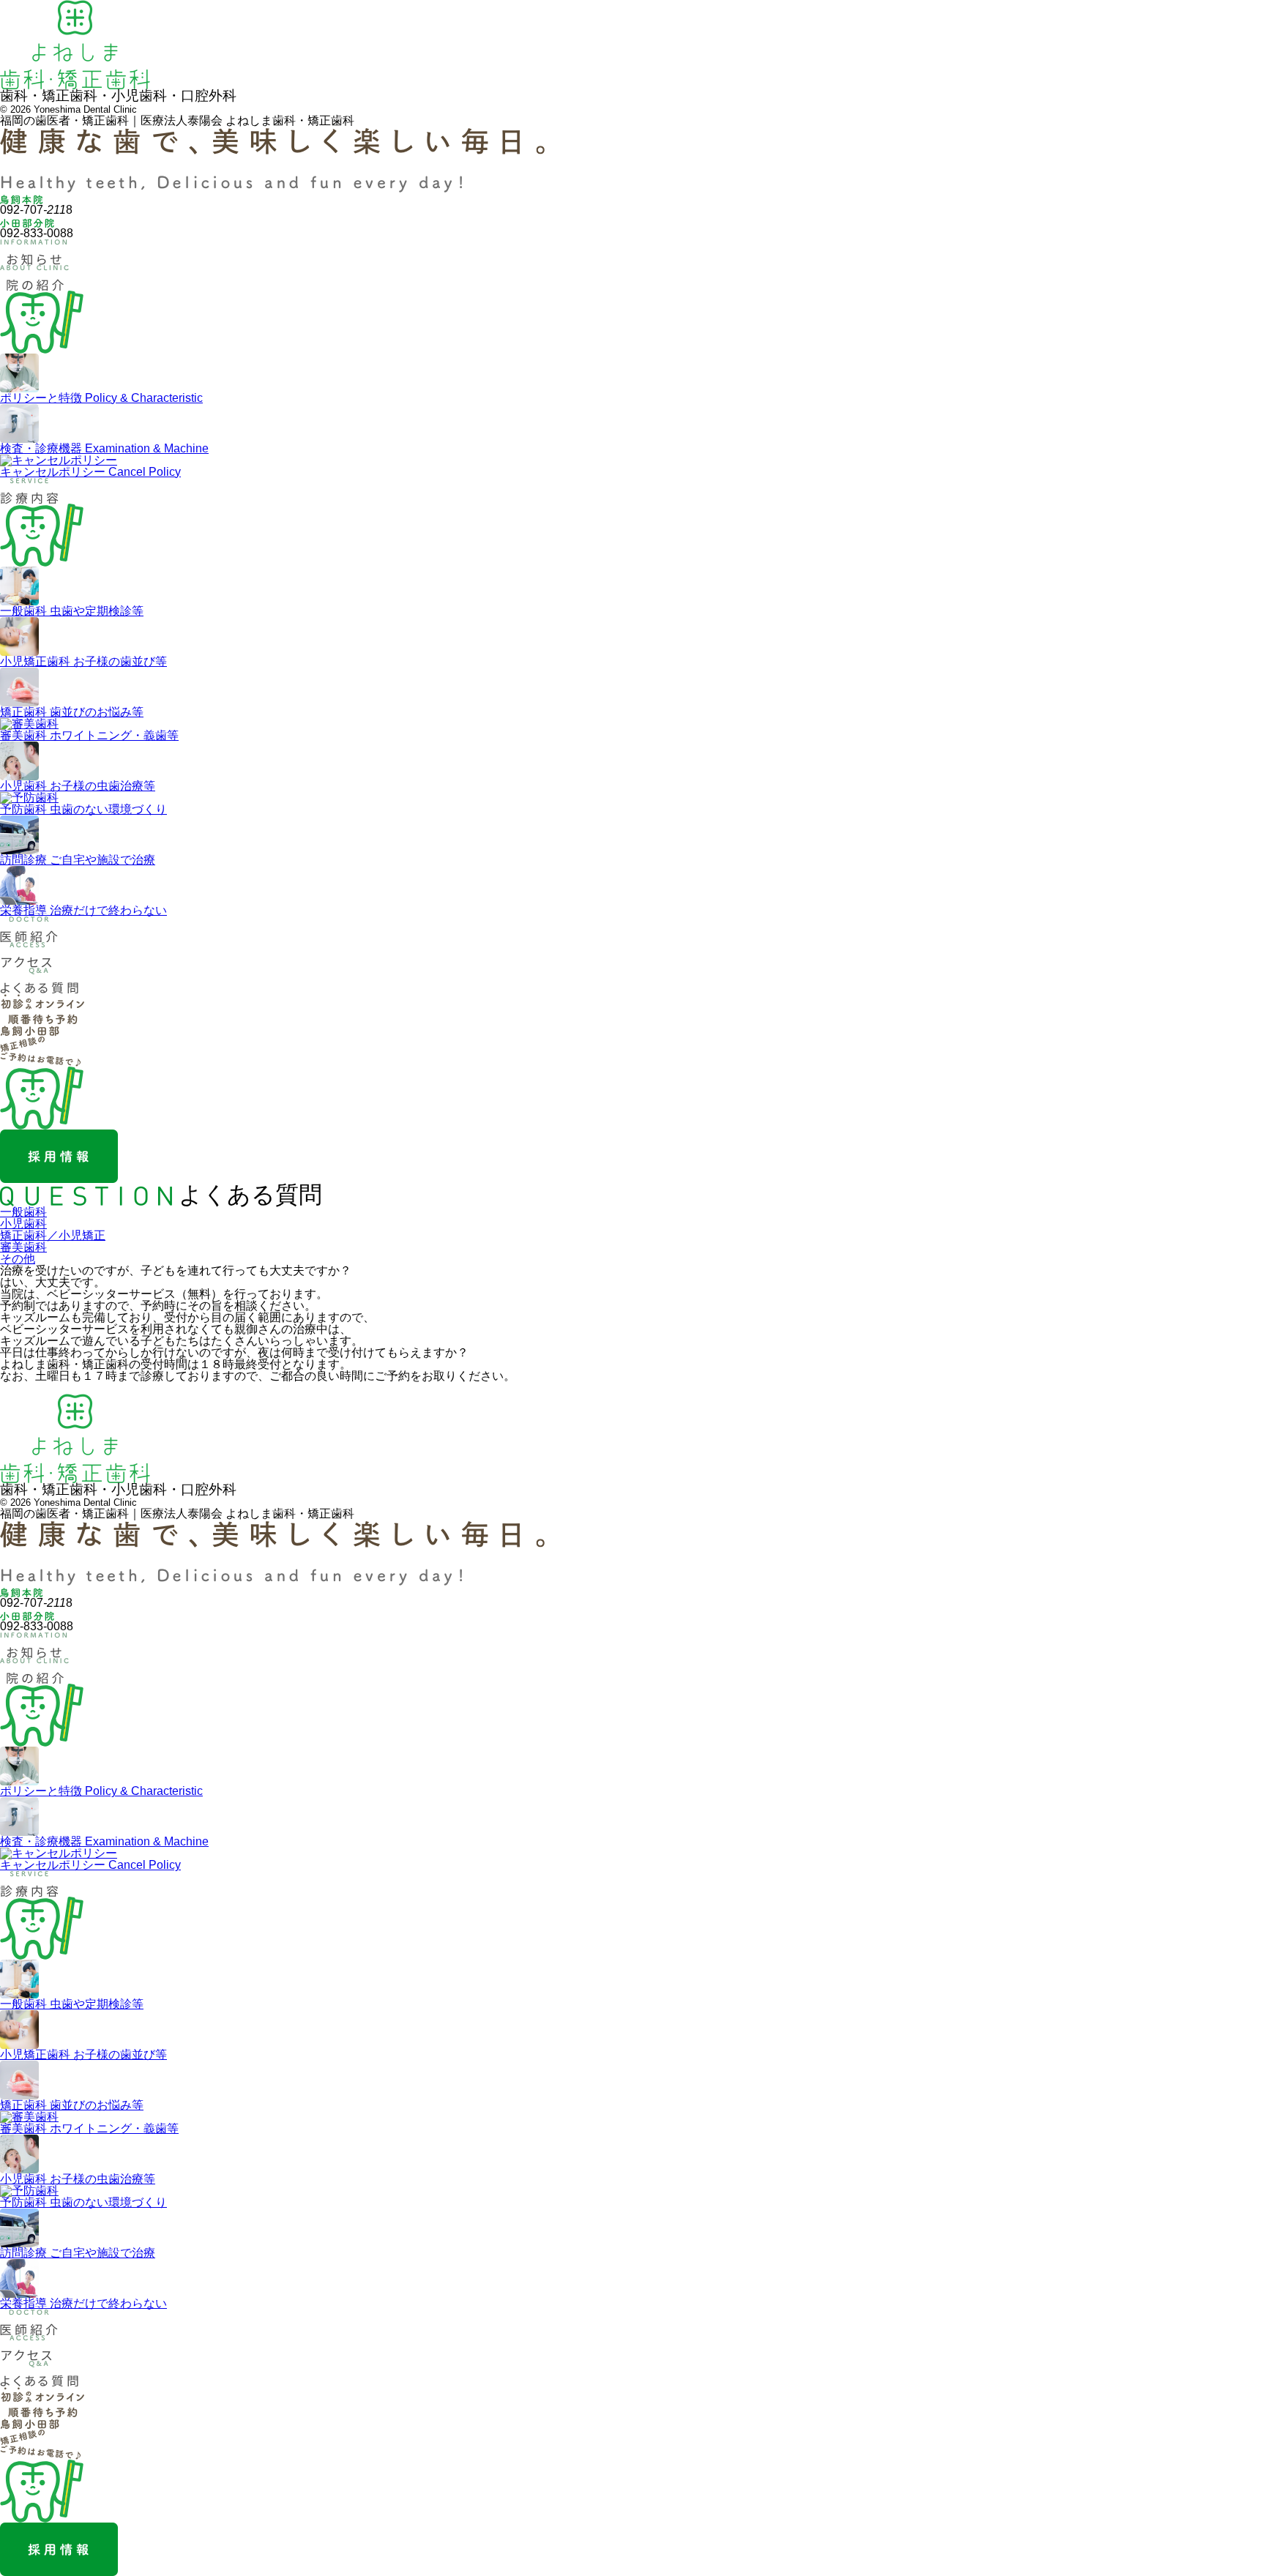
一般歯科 (23, 1212)
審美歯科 (23, 1247)
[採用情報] (59, 1177)
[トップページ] (75, 83)
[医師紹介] (29, 936)
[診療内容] (29, 497)
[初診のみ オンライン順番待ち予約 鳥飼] (11, 1030)
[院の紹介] (34, 284)
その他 (18, 1259)
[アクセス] (27, 962)
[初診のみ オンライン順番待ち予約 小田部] (42, 1030)
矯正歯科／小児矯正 (53, 1235)
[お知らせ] (34, 259)
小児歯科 (23, 1224)
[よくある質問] (40, 987)
